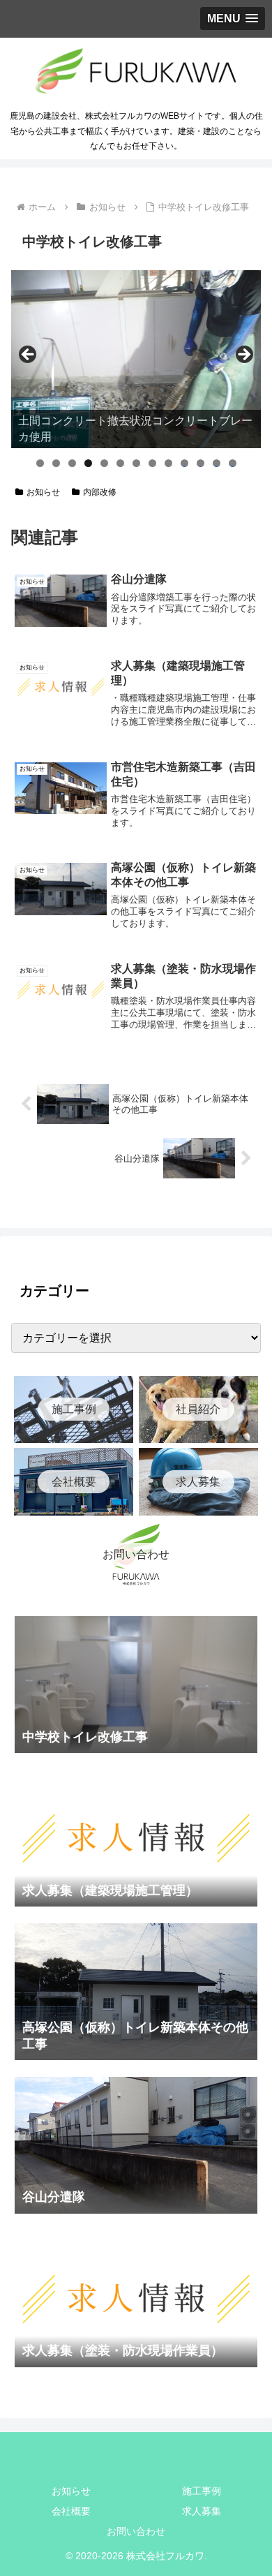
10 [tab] (185, 463)
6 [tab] (120, 463)
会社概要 (71, 2511)
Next (243, 355)
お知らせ (43, 492)
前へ (29, 355)
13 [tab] (233, 463)
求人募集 (202, 2511)
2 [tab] (56, 463)
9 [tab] (168, 463)
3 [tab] (72, 463)
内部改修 (100, 492)
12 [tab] (217, 463)
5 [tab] (104, 463)
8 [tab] (152, 463)
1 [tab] (40, 463)
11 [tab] (201, 463)
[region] (136, 360)
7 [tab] (136, 463)
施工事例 (202, 2491)
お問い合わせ (136, 2531)
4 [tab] (88, 463)
